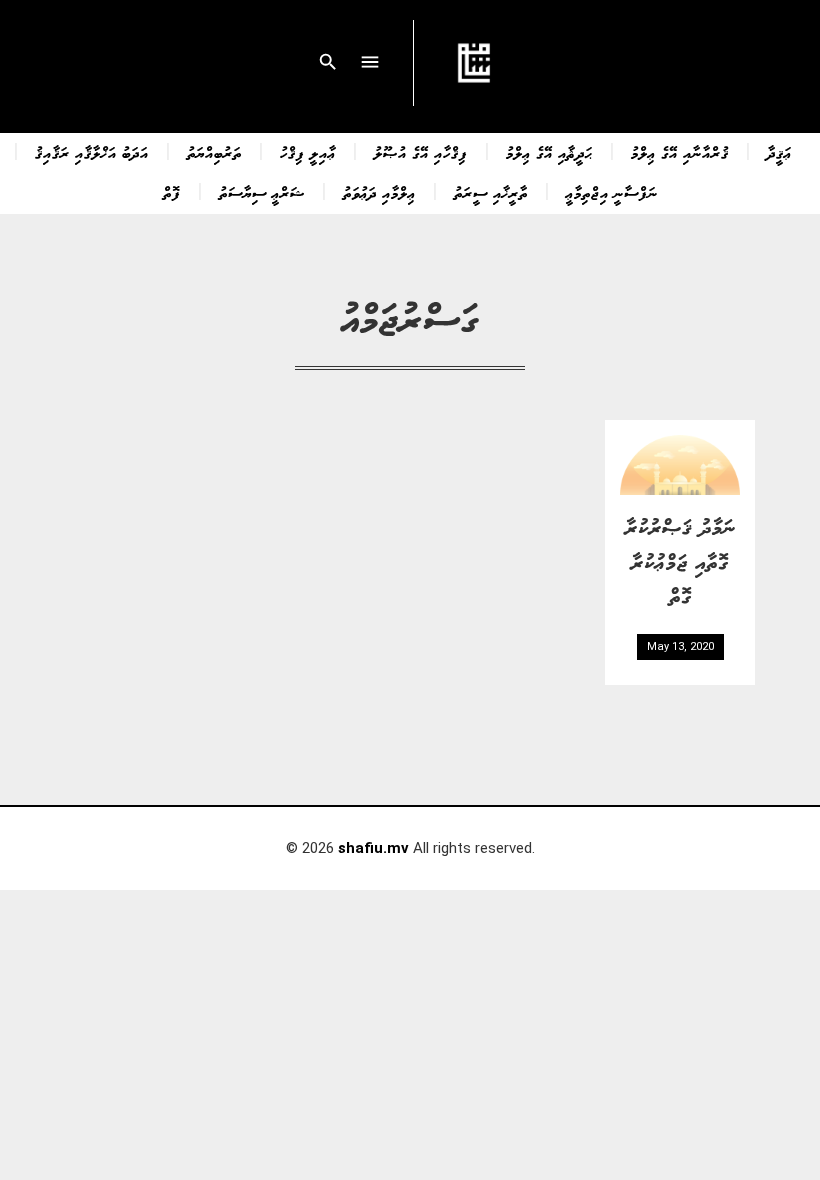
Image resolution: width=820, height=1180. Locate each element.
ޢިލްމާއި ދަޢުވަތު (379, 192)
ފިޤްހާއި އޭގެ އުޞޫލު (421, 152)
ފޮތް (172, 192)
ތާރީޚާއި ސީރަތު (491, 192)
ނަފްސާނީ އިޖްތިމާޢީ (612, 192)
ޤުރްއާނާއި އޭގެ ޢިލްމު (680, 152)
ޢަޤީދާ (779, 152)
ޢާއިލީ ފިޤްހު (308, 152)
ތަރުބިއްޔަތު (214, 152)
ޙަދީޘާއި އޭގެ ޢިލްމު (549, 152)
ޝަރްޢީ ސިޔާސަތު (262, 192)
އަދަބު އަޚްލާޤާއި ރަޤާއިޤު (92, 152)
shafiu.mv (373, 848)
